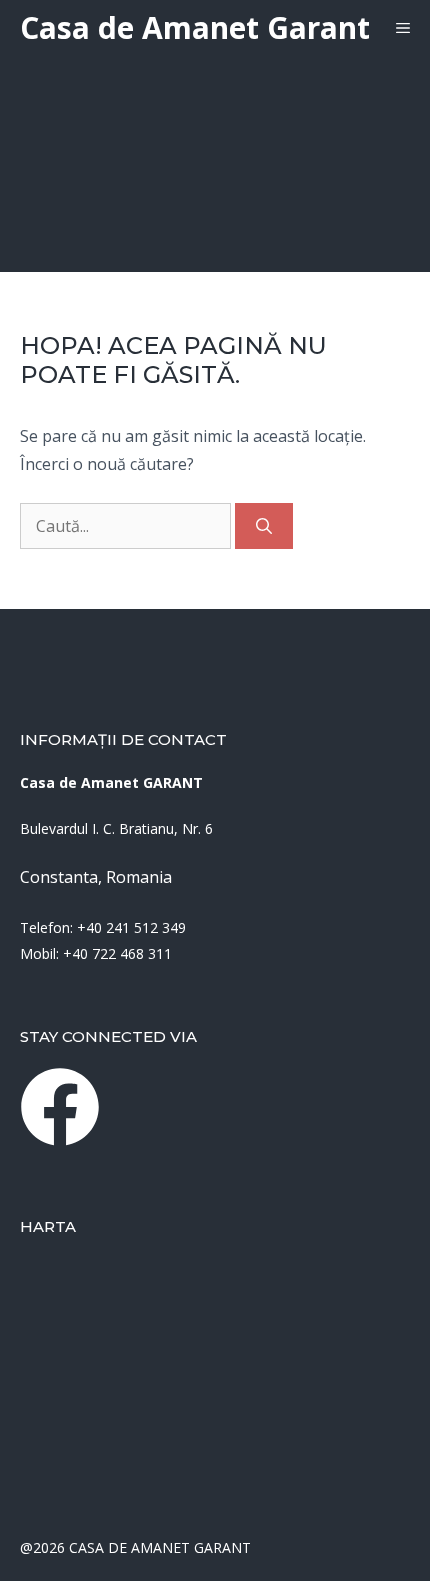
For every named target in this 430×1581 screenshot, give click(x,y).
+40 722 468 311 (117, 953)
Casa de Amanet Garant (195, 27)
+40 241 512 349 (131, 927)
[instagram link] (60, 1107)
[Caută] (264, 526)
